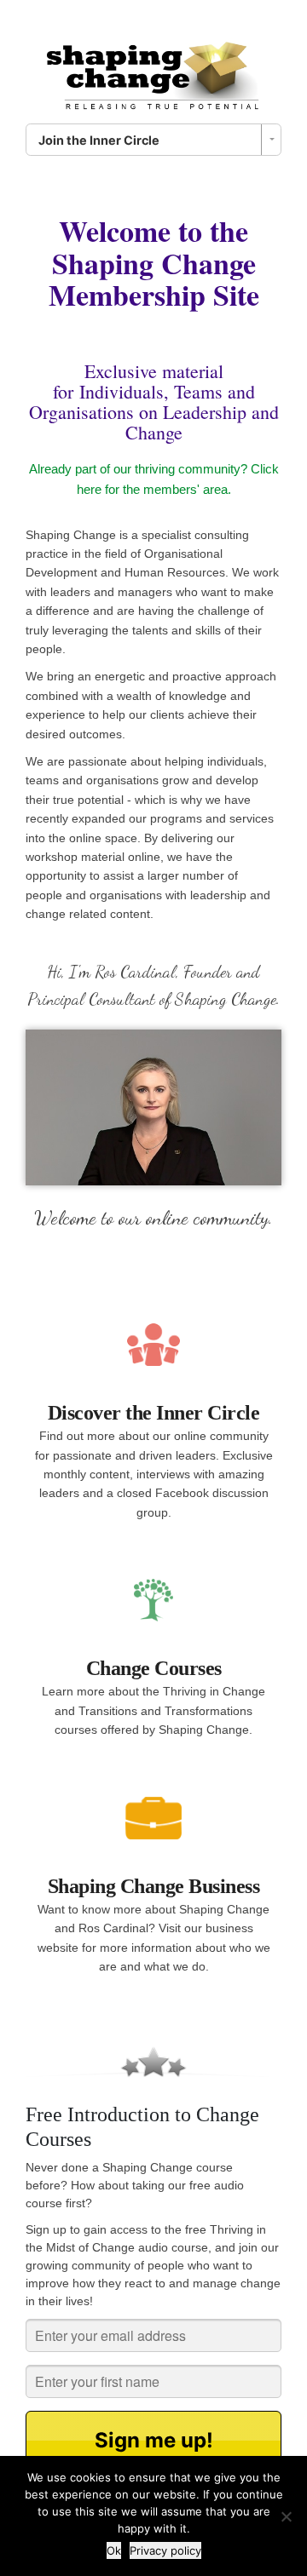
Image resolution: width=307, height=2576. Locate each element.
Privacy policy (165, 2550)
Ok (114, 2550)
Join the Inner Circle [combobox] (99, 140)
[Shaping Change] (153, 70)
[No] (286, 2516)
